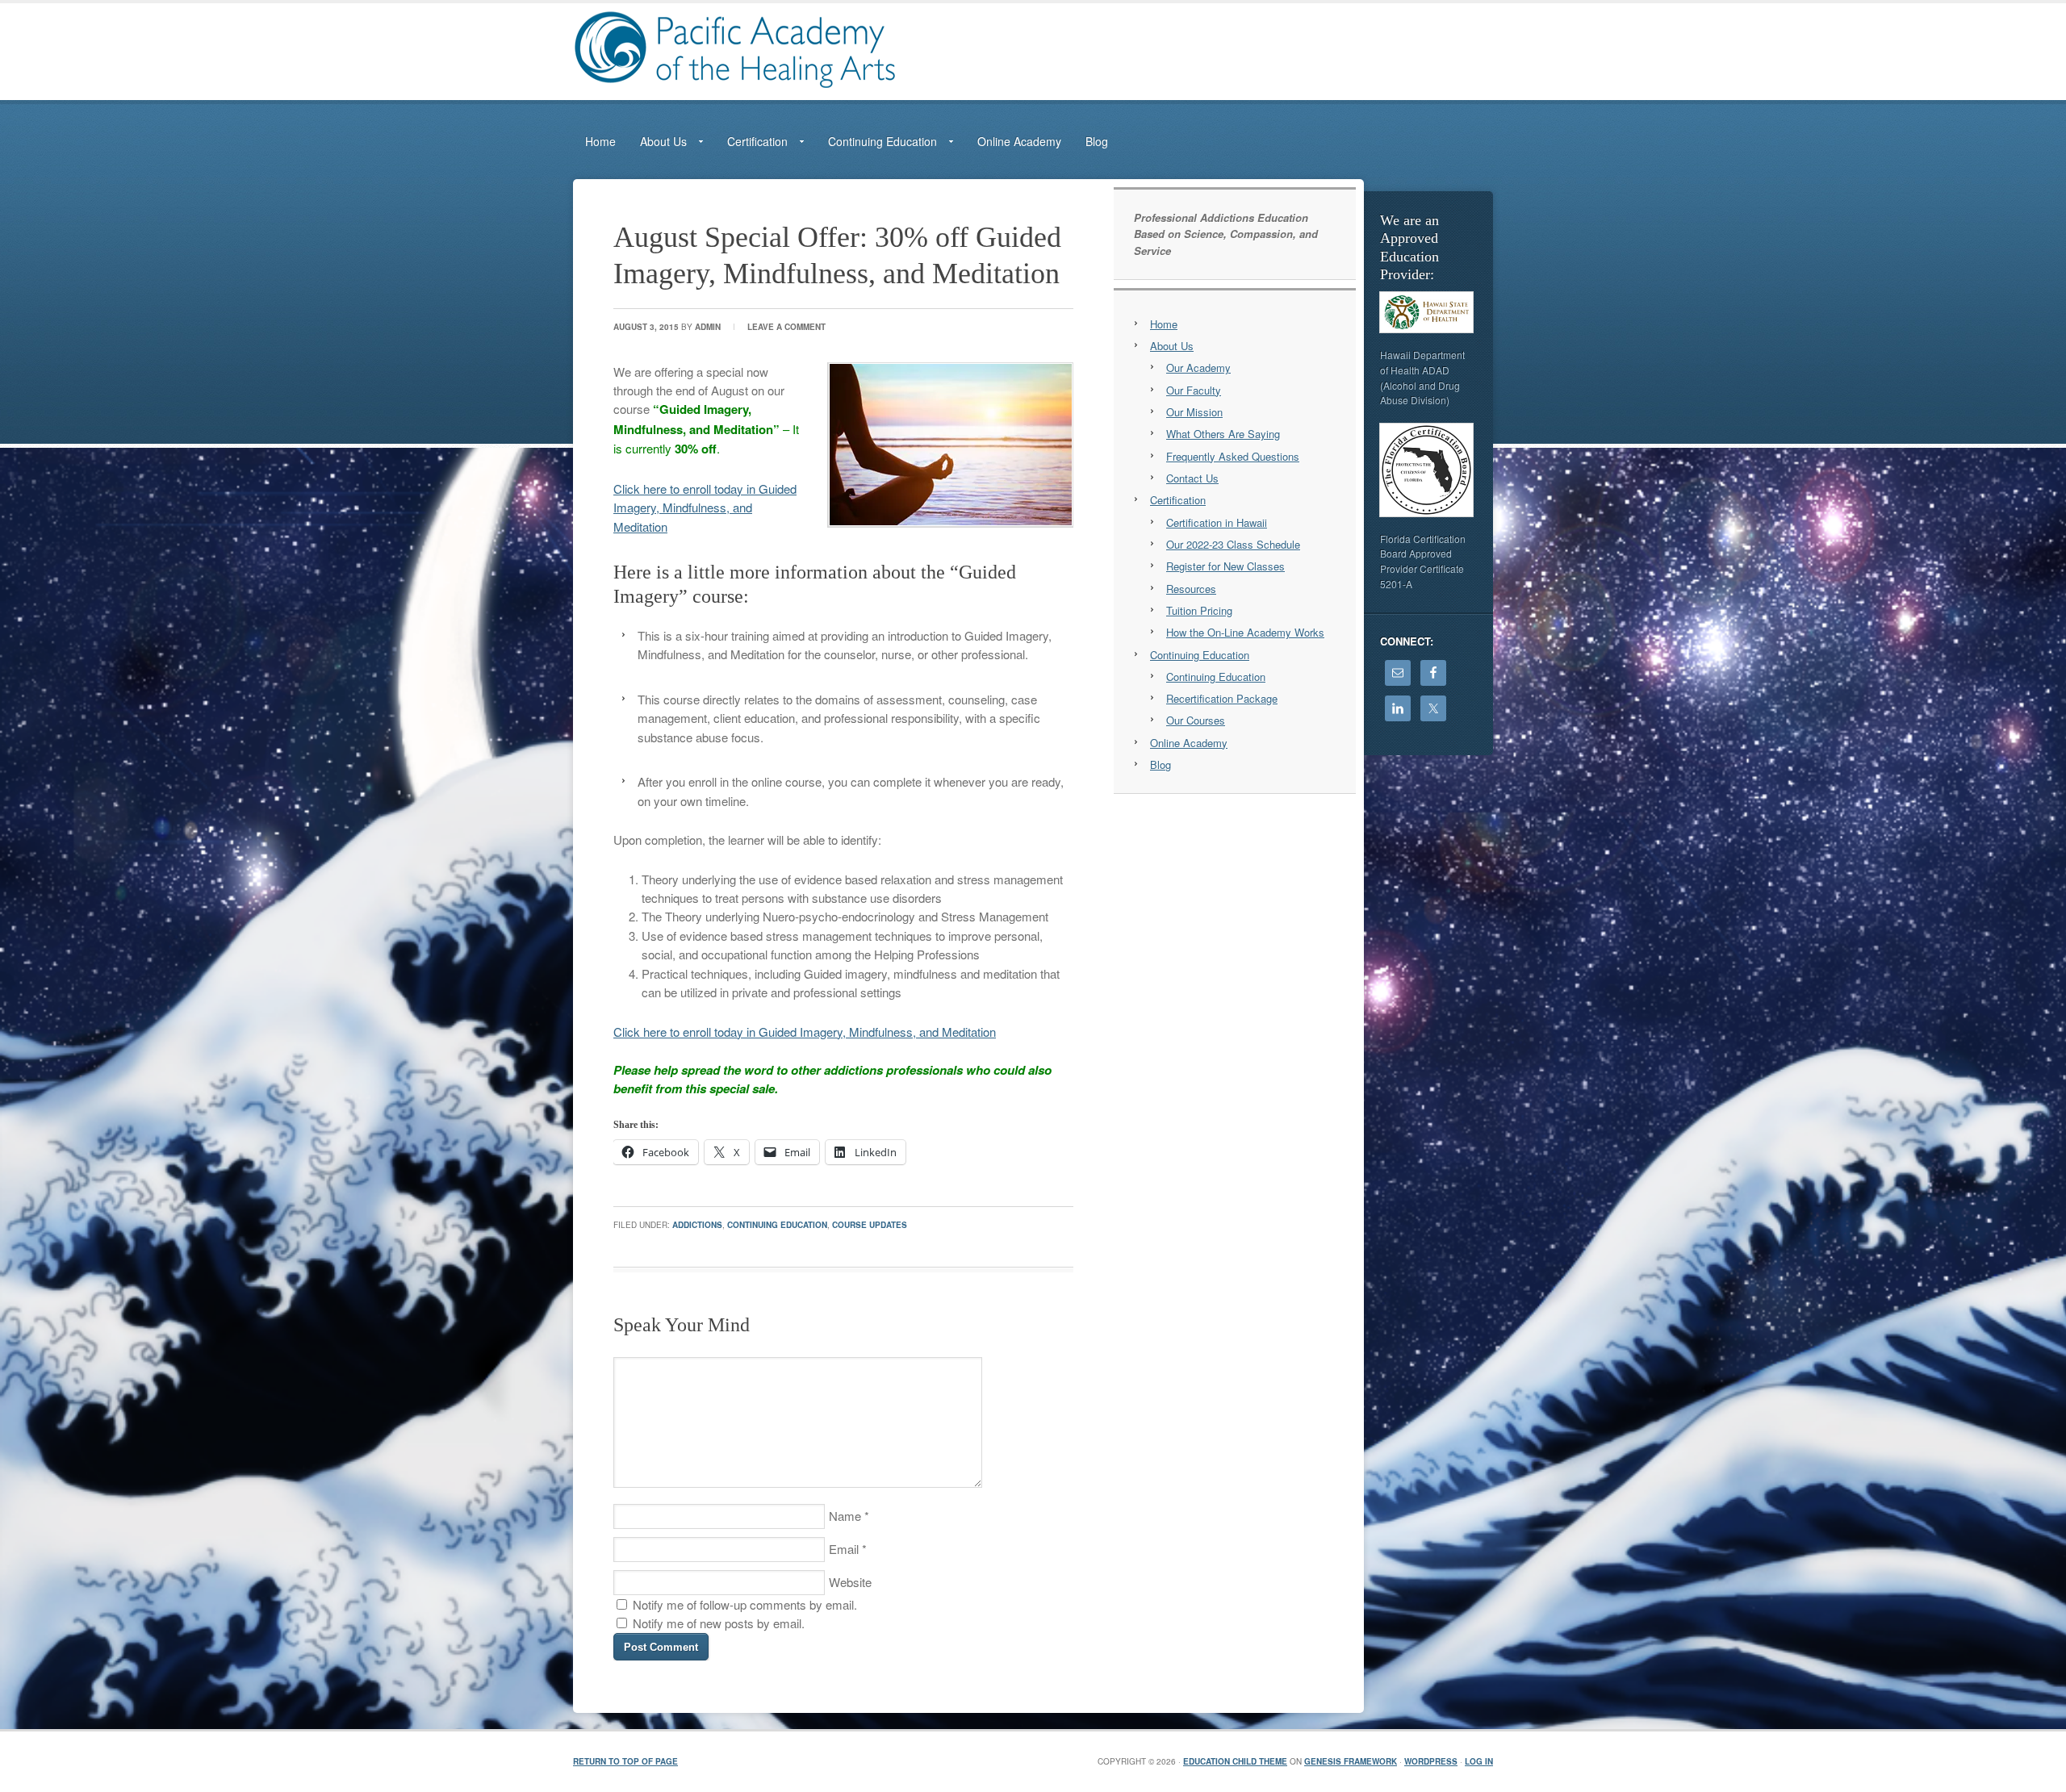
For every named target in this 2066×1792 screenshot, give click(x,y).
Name (845, 1516)
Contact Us (1192, 478)
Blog (1097, 141)
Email (844, 1549)
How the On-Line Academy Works (1245, 632)
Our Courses (1196, 720)
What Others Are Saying (1223, 434)
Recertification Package (1222, 698)
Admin (708, 327)
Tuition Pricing (1199, 610)
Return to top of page (625, 1761)
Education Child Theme (1235, 1761)
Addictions (697, 1225)
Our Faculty (1194, 390)
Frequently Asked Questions (1233, 456)
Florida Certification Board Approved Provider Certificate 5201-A (1423, 561)
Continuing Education (777, 1225)
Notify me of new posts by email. (719, 1623)
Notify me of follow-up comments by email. (745, 1604)
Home (600, 141)
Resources (1191, 589)
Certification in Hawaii (1217, 522)
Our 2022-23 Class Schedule (1233, 544)
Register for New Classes (1225, 566)
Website (850, 1582)
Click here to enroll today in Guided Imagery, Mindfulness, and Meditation (705, 508)
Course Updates (870, 1225)
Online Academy (1019, 141)
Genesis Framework (1351, 1761)
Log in (1479, 1761)
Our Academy (1198, 368)
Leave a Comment (786, 327)
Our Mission (1194, 412)
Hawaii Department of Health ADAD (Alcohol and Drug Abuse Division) (1422, 377)
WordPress (1431, 1761)
